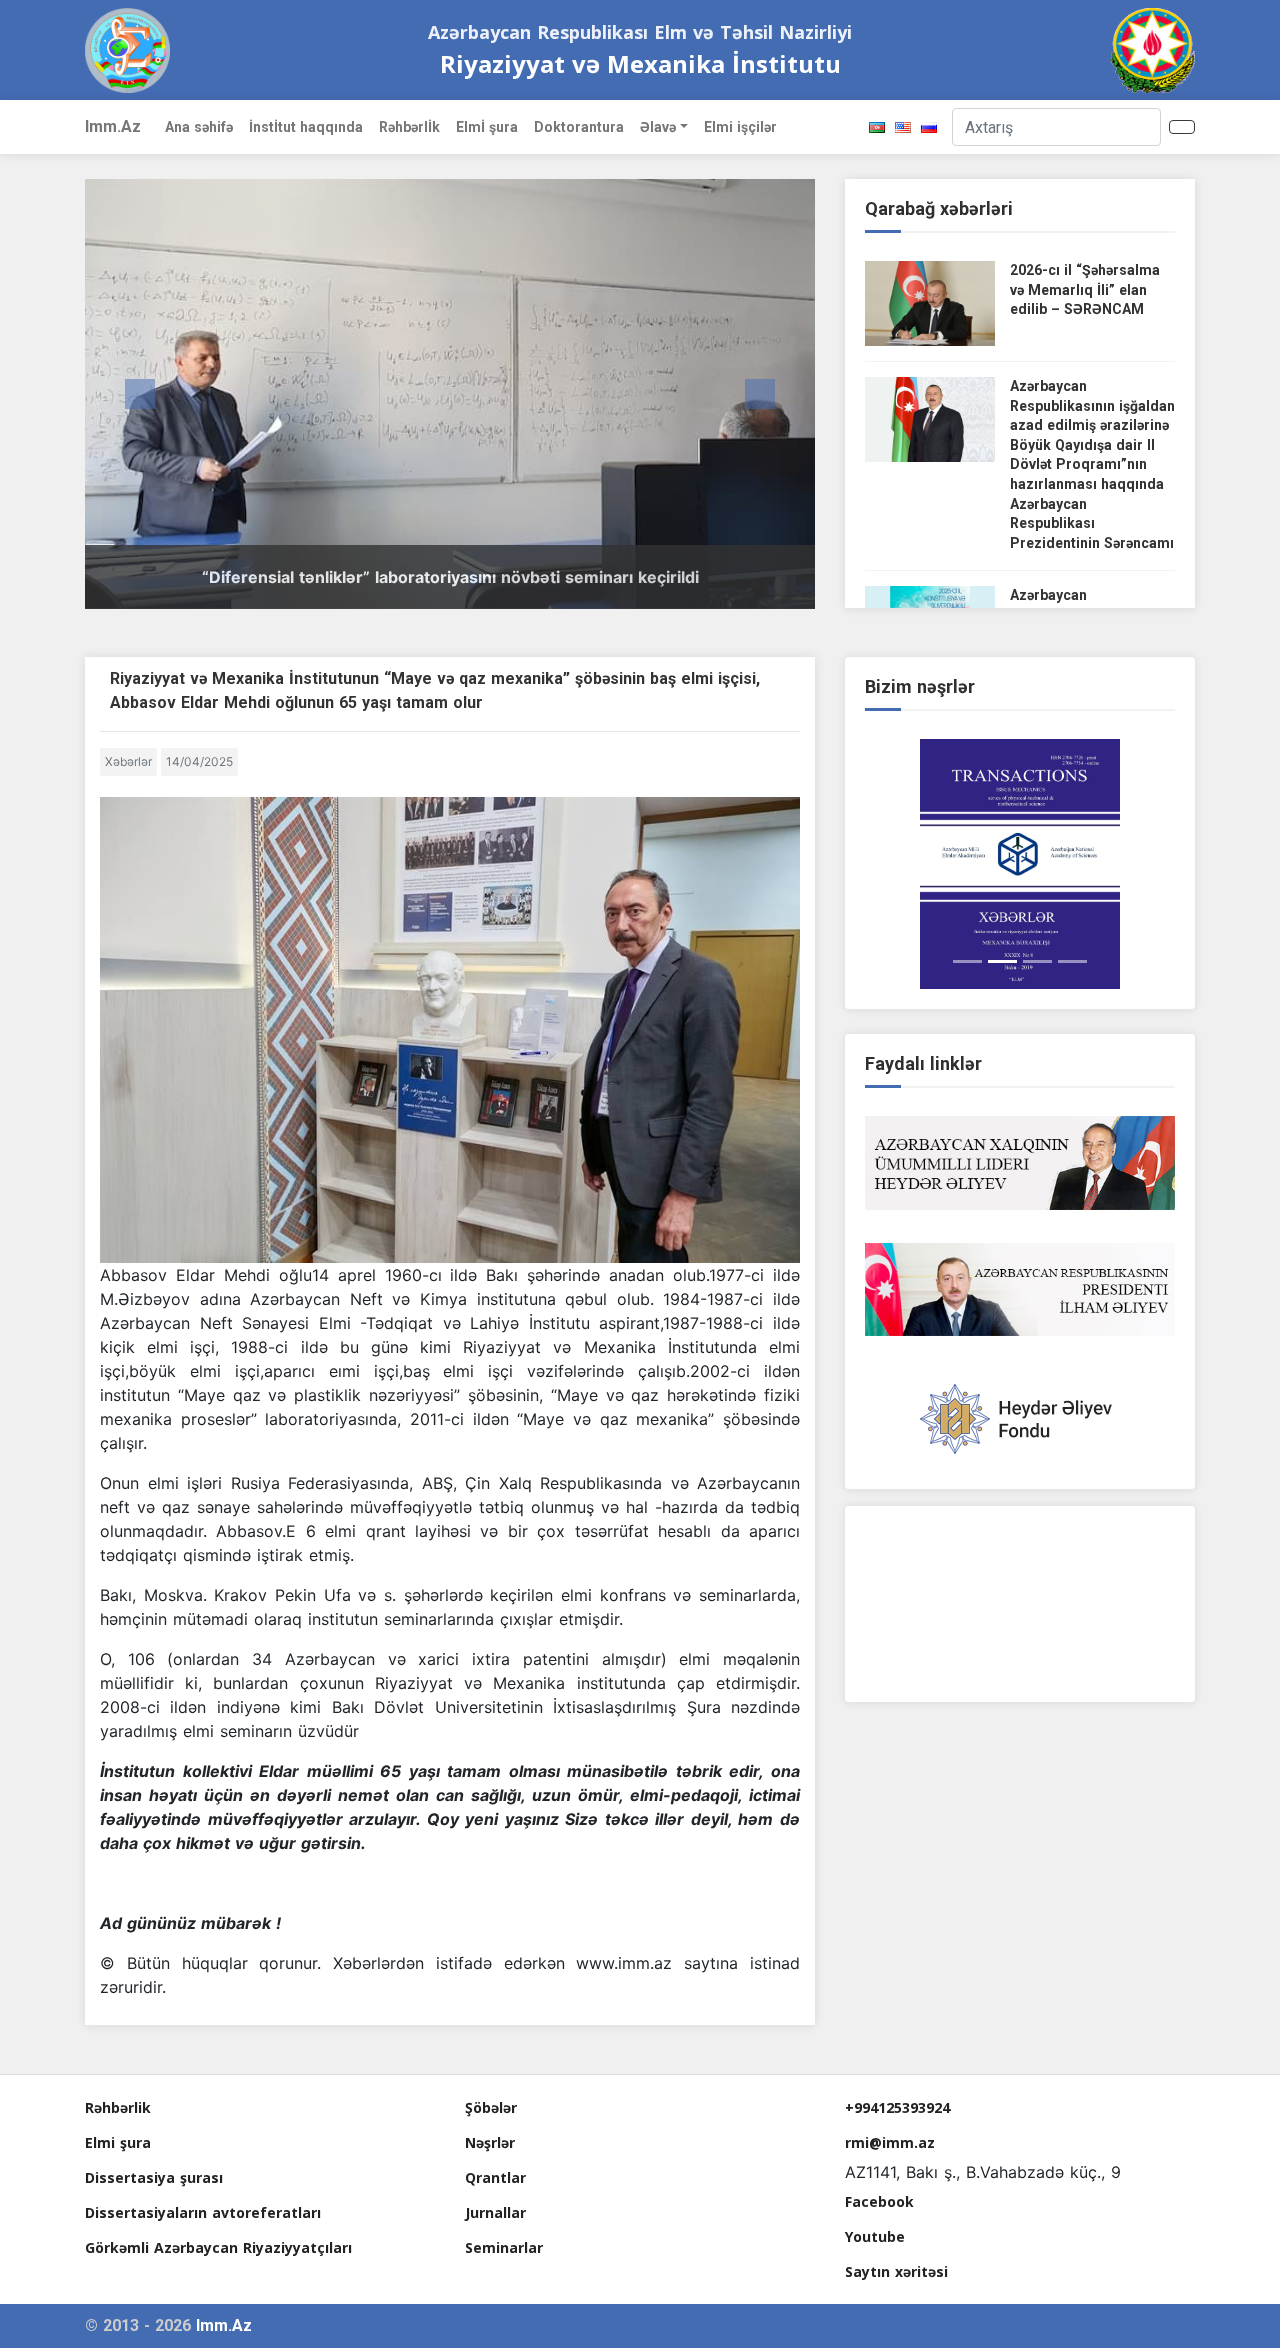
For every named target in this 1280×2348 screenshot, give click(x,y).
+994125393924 (897, 2107)
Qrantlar (495, 2177)
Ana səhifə (199, 127)
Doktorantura (579, 127)
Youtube (875, 2236)
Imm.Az (113, 126)
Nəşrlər (490, 2142)
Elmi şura (118, 2142)
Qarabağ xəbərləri (939, 208)
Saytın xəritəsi (896, 2271)
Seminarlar (504, 2247)
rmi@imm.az (890, 2142)
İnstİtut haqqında (306, 127)
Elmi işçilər (740, 127)
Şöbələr (491, 2107)
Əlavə (658, 127)
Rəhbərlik (118, 2107)
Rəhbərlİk (409, 127)
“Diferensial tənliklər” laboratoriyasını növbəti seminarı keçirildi (450, 577)
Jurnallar (495, 2212)
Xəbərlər (128, 761)
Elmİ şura (487, 127)
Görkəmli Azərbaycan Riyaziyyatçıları (218, 2247)
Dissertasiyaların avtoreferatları (203, 2212)
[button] (140, 394)
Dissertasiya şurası (154, 2177)
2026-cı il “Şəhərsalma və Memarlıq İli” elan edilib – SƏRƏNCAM (1085, 289)
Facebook (879, 2201)
